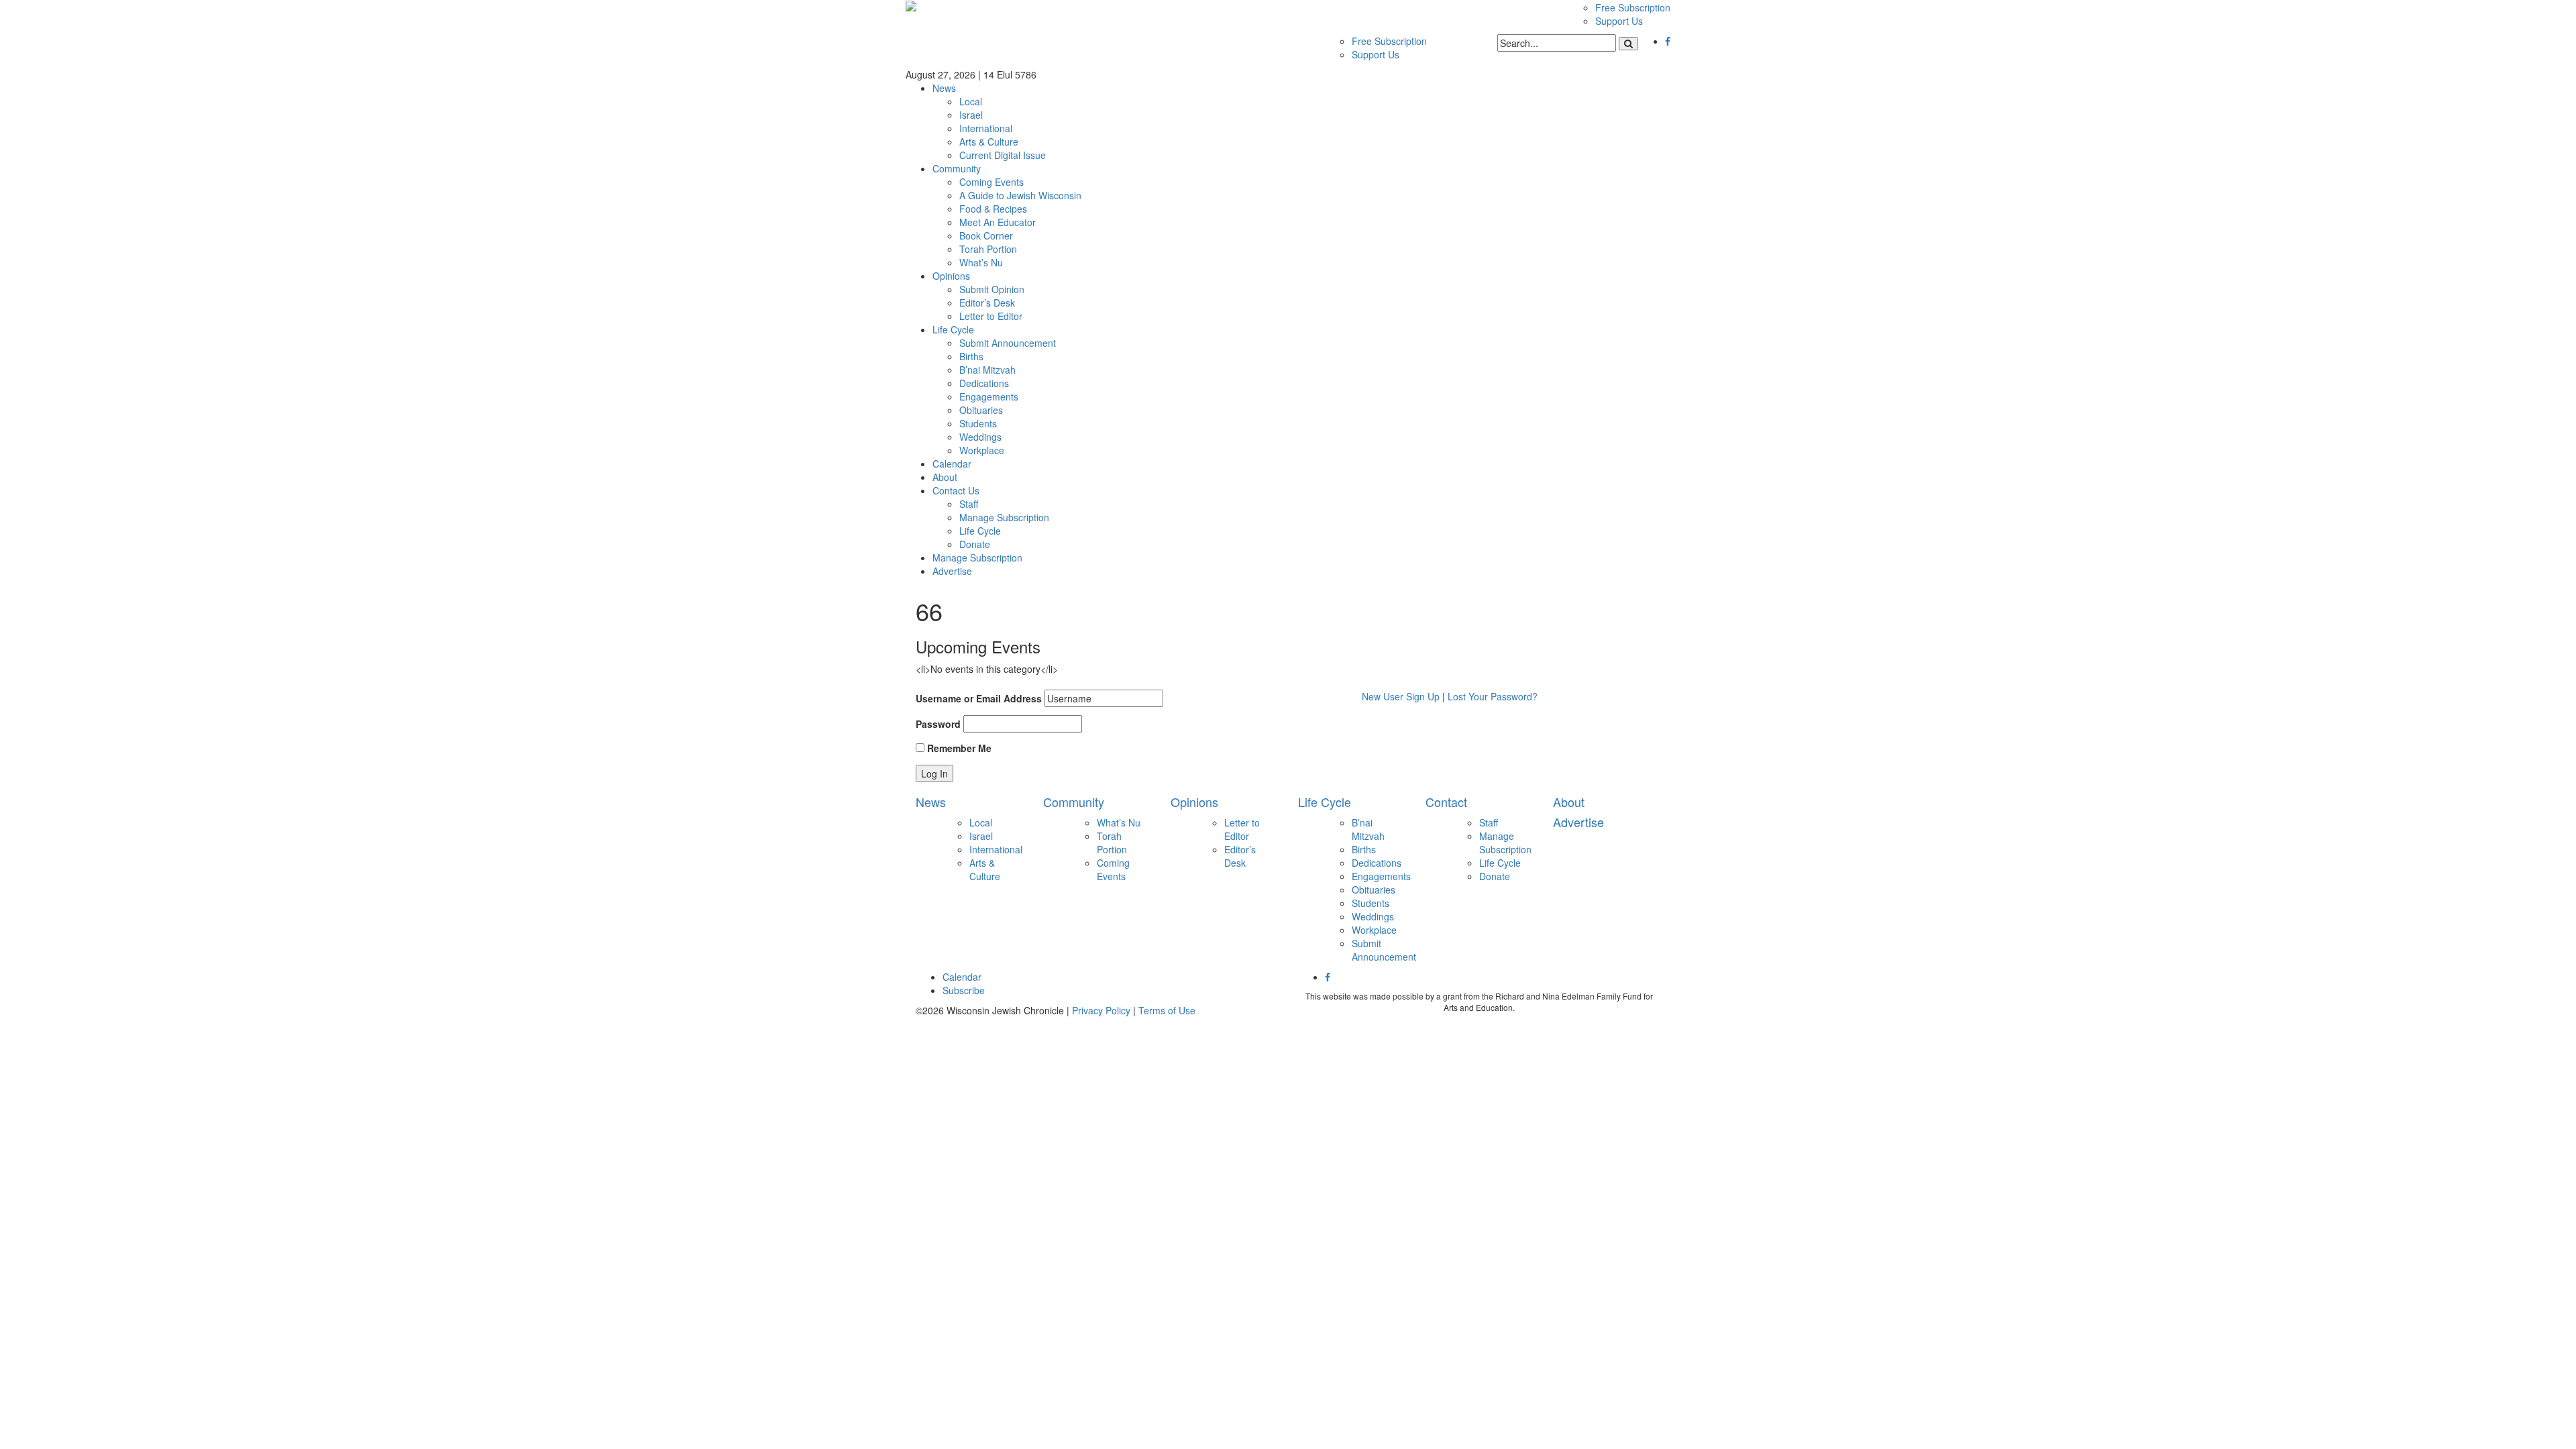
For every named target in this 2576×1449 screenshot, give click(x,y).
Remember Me (958, 748)
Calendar (952, 464)
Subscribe (964, 990)
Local (971, 101)
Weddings (980, 437)
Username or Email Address (979, 698)
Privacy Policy (1101, 1010)
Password (938, 724)
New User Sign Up (1401, 696)
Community (957, 168)
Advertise (952, 571)
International (986, 128)
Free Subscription (1633, 7)
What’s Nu (981, 262)
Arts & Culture (989, 142)
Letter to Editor (991, 316)
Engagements (989, 396)
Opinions (951, 276)
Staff (969, 504)
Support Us (1619, 21)
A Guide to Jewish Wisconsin (1020, 195)
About (945, 477)
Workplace (982, 450)
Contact (1446, 802)
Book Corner (986, 235)
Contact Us (956, 490)
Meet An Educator (998, 222)
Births (971, 356)
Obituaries (981, 410)
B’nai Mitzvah (987, 370)
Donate (975, 544)
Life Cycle (953, 329)
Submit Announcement (1008, 343)
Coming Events (991, 182)
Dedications (984, 383)
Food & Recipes (993, 209)
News (944, 88)
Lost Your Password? (1493, 696)
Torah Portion (988, 249)
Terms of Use (1167, 1010)
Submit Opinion (992, 289)
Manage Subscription (1004, 517)
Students (978, 423)
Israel (971, 115)
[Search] (1628, 44)
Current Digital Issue (1003, 155)
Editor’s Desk (987, 303)
